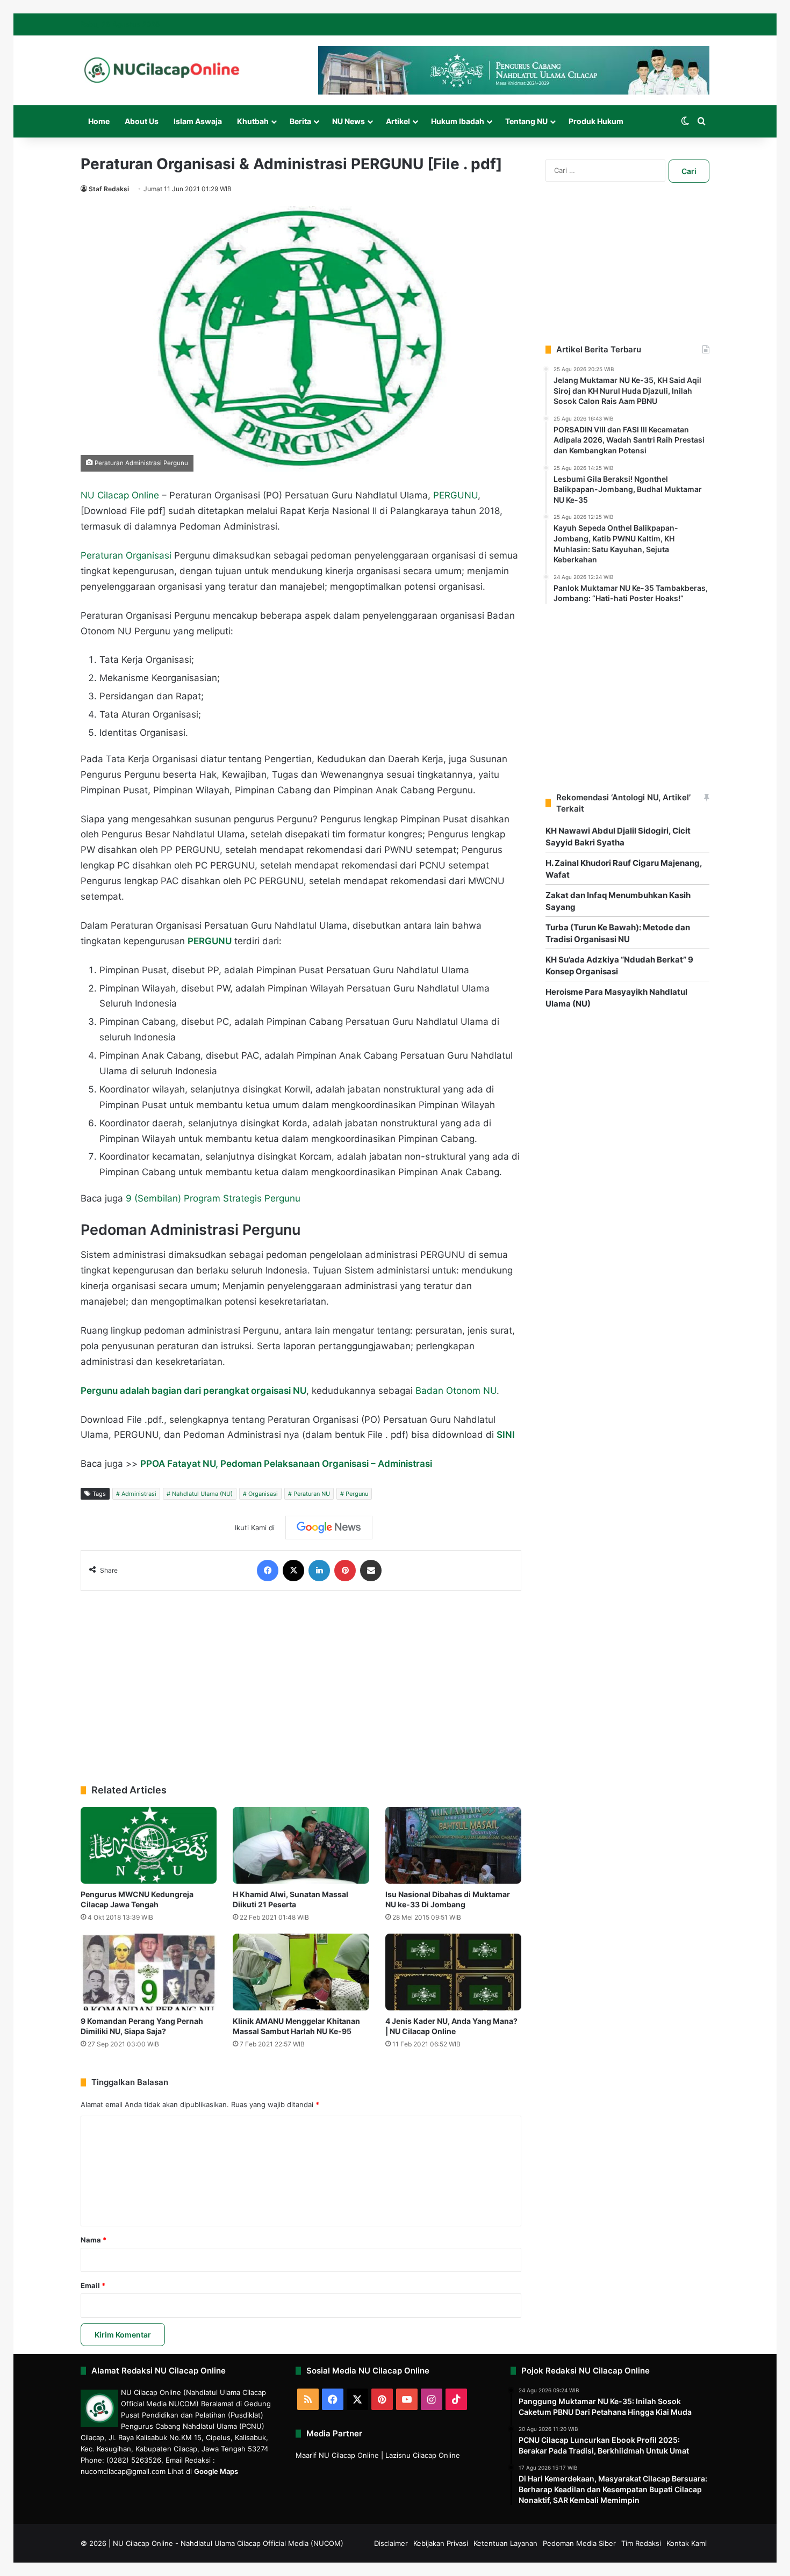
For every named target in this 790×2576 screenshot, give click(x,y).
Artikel (398, 121)
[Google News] (329, 1528)
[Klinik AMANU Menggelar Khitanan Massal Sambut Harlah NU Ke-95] (301, 1972)
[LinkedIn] (319, 1571)
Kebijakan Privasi (441, 2543)
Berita (300, 121)
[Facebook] (268, 1571)
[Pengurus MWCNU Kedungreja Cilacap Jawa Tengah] (149, 1845)
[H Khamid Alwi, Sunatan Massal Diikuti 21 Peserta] (301, 1845)
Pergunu (357, 1494)
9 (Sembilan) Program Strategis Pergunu (213, 1198)
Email (93, 2285)
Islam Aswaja (198, 121)
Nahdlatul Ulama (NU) (202, 1494)
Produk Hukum (596, 121)
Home (99, 121)
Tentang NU (526, 121)
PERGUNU (455, 495)
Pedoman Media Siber (579, 2543)
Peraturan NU (312, 1494)
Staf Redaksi (109, 189)
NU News (349, 121)
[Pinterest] (345, 1571)
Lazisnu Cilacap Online (423, 2455)
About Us (142, 121)
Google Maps (216, 2471)
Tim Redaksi (641, 2543)
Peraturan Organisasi (126, 555)
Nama (94, 2240)
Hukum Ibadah (458, 121)
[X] (293, 1571)
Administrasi (139, 1494)
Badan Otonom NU (456, 1391)
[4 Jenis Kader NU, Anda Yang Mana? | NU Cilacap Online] (453, 1972)
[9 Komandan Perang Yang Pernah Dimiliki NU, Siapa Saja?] (149, 1972)
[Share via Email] (371, 1571)
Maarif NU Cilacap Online (337, 2455)
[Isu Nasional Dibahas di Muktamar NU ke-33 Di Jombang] (453, 1845)
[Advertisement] (301, 1682)
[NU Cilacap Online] (161, 70)
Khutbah (253, 121)
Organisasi (263, 1494)
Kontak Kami (687, 2543)
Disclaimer (391, 2543)
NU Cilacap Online (120, 495)
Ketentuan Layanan (505, 2543)
